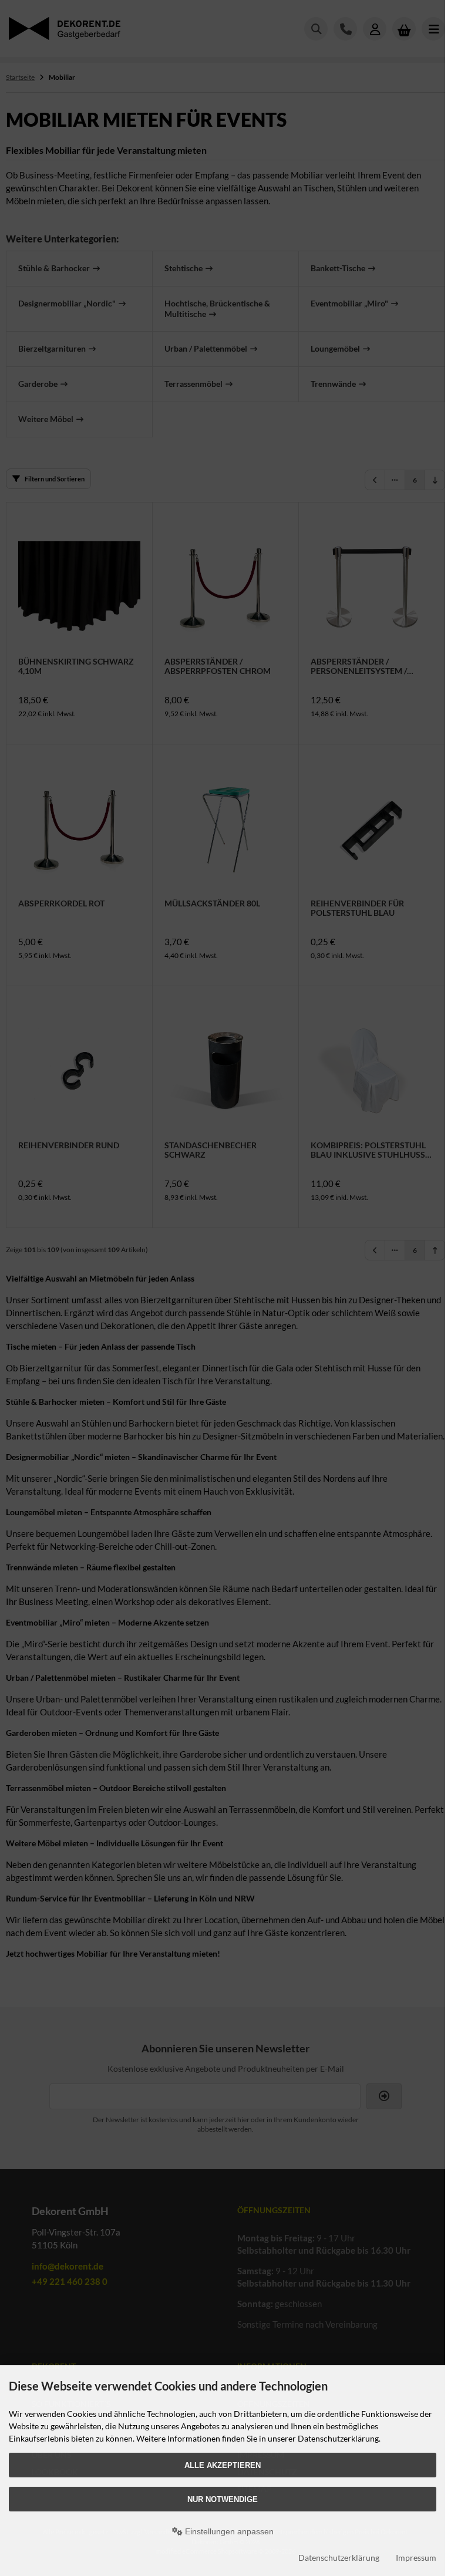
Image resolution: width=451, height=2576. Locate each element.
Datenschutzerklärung (339, 2558)
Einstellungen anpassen (228, 2531)
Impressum (416, 2558)
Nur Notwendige (223, 2499)
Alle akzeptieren (223, 2465)
